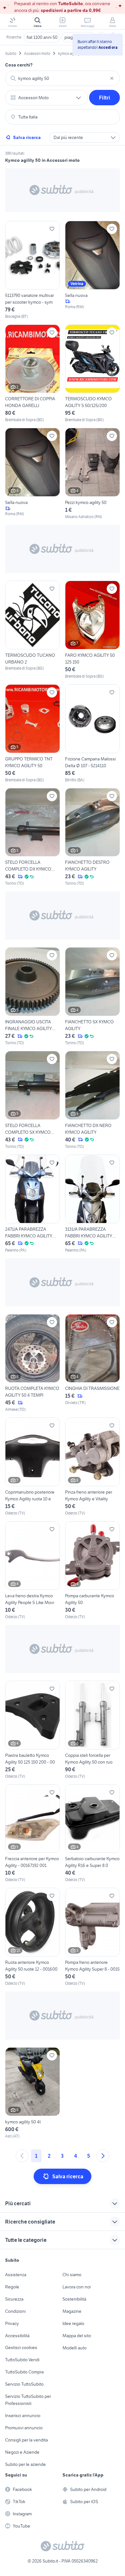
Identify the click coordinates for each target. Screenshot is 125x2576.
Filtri (105, 98)
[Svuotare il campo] (112, 78)
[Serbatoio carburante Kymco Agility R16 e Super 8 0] (92, 1834)
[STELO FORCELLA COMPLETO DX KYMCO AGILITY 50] (33, 837)
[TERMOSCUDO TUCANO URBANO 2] (33, 630)
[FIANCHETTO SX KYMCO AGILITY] (92, 997)
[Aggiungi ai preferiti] (52, 229)
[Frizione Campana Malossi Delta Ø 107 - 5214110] (92, 734)
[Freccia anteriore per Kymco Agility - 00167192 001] (33, 1834)
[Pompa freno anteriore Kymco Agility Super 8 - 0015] (92, 1937)
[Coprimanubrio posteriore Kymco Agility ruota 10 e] (33, 1467)
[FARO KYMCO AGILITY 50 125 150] (92, 630)
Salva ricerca (27, 137)
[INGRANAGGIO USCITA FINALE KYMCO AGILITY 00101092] (33, 997)
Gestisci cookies (21, 2347)
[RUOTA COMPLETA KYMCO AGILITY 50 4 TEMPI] (33, 1363)
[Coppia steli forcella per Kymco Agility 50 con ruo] (92, 1730)
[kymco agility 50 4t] (33, 2093)
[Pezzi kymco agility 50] (92, 474)
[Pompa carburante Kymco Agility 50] (92, 1570)
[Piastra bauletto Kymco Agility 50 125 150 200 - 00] (33, 1730)
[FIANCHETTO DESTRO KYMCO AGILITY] (92, 837)
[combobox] (63, 78)
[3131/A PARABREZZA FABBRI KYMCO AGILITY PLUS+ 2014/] (92, 1204)
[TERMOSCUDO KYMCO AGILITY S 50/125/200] (92, 374)
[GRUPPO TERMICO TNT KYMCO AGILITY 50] (33, 734)
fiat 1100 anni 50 (42, 37)
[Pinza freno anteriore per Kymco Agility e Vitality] (92, 1467)
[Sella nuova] (92, 270)
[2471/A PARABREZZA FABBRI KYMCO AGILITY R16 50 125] (33, 1204)
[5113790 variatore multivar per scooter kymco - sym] (33, 270)
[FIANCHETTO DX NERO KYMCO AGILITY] (92, 1100)
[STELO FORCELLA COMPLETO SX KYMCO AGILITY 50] (33, 1100)
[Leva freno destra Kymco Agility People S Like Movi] (33, 1570)
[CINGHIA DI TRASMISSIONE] (92, 1363)
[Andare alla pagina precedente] (22, 2156)
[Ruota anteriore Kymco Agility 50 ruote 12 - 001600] (33, 1937)
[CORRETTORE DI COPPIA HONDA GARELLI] (33, 374)
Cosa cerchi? (19, 65)
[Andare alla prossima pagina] (103, 2156)
